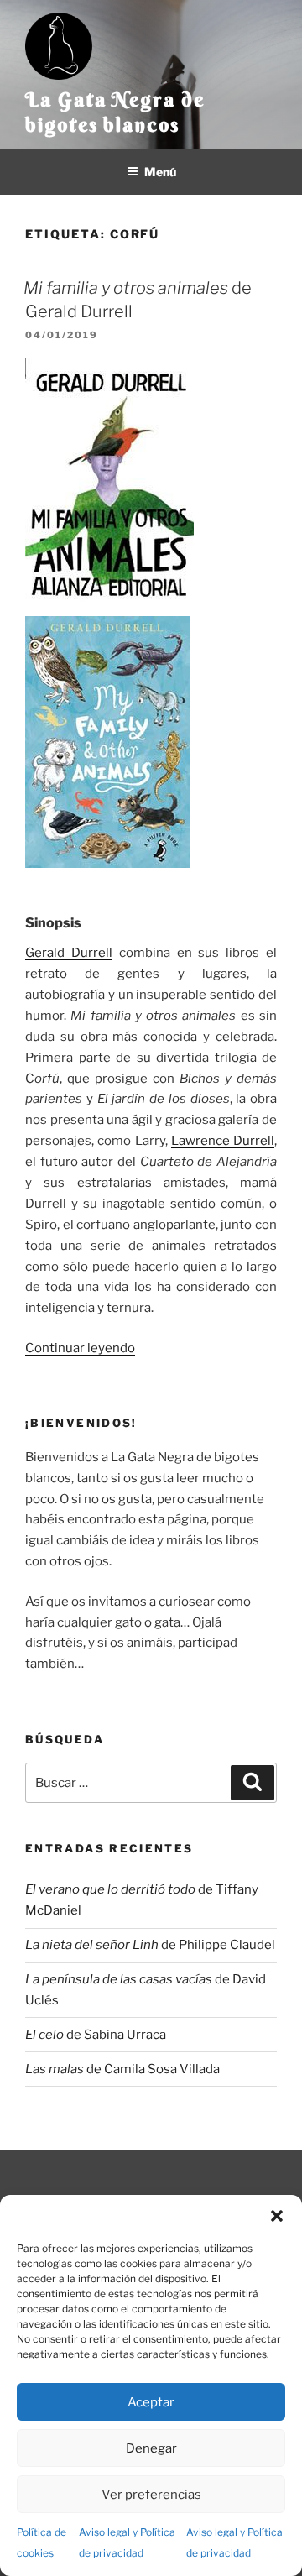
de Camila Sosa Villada (122, 2069)
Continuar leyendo (80, 1348)
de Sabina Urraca (96, 2035)
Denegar (151, 2448)
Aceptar (151, 2402)
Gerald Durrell (69, 953)
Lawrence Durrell (223, 1141)
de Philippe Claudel (150, 1945)
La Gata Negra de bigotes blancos (115, 112)
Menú (160, 172)
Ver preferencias (151, 2495)
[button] (277, 2216)
